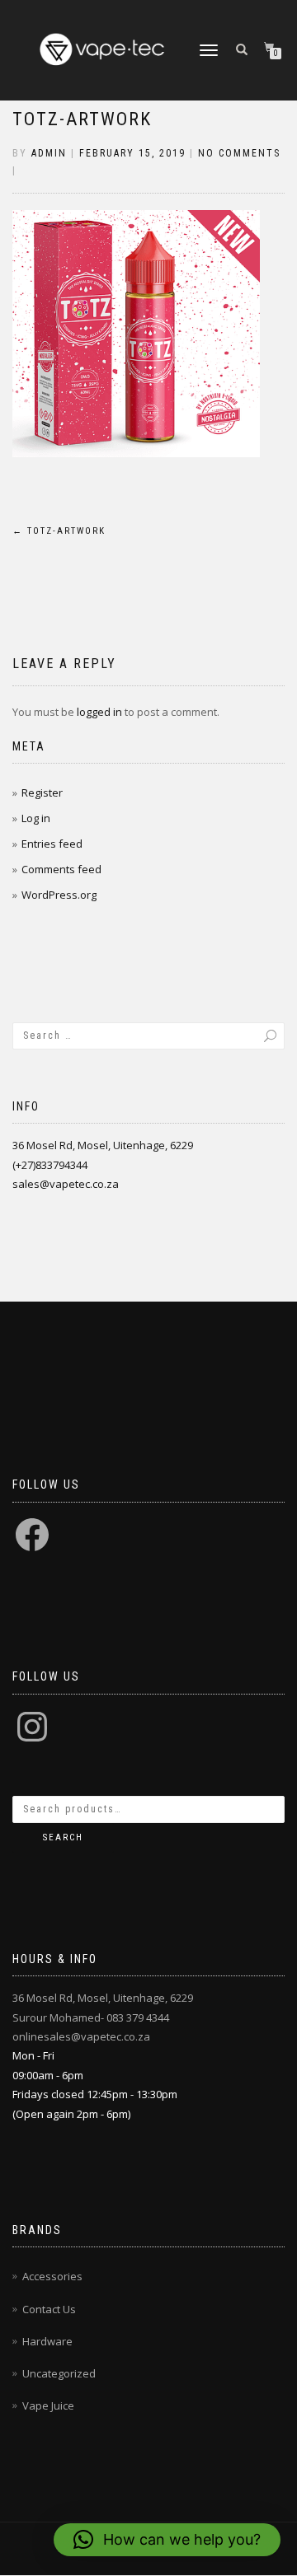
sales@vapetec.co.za (66, 1184)
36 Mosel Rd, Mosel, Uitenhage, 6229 (103, 1145)
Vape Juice (48, 2405)
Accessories (52, 2276)
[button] (167, 2540)
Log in (36, 818)
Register (42, 792)
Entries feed (52, 844)
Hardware (47, 2341)
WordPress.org (59, 895)
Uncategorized (59, 2373)
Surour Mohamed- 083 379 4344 (91, 2017)
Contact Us (49, 2309)
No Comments (239, 153)
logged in (99, 712)
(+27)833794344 (50, 1165)
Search (63, 1837)
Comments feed (61, 869)
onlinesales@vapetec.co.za (81, 2036)
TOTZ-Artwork (82, 119)
